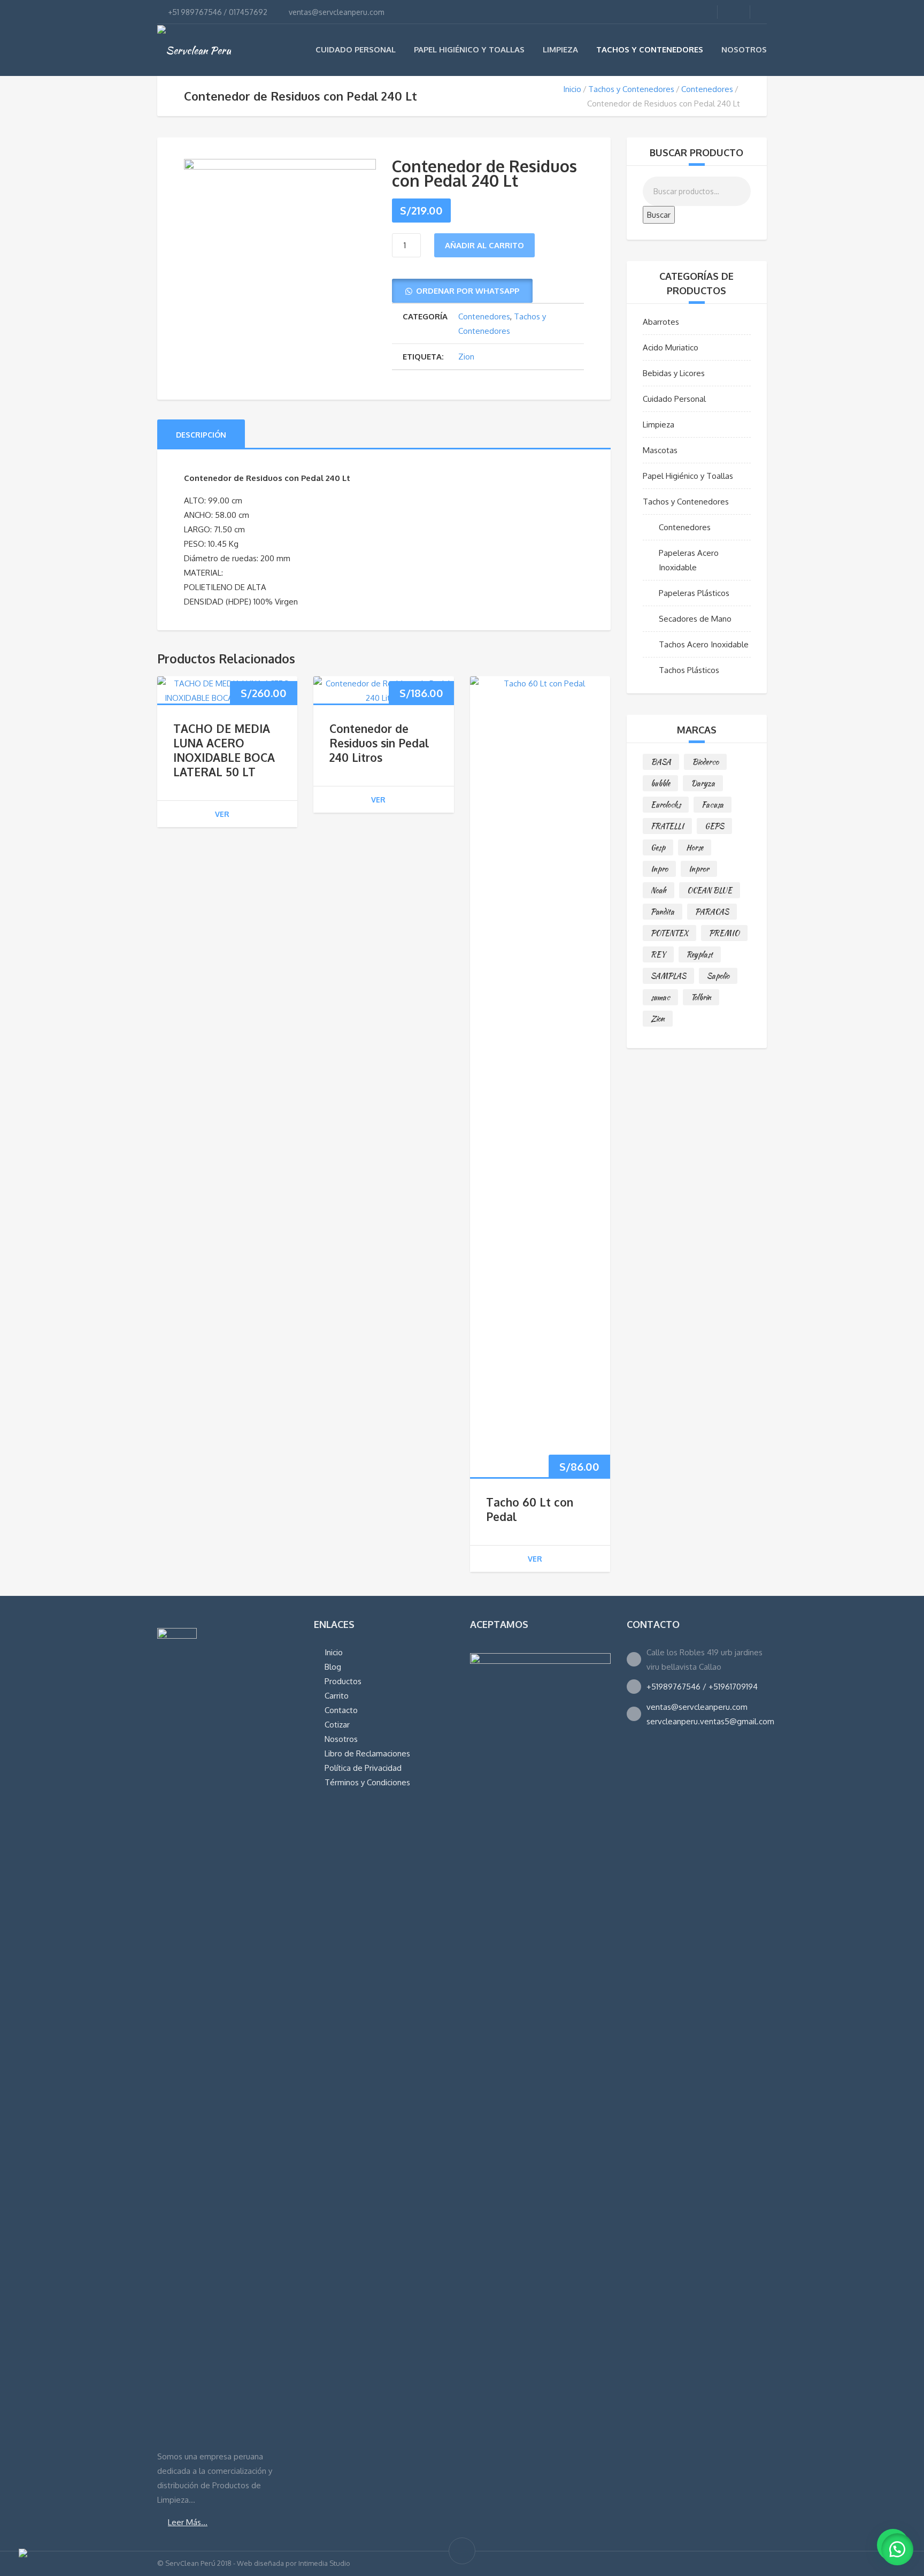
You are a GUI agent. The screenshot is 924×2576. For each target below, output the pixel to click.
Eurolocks (666, 805)
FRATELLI (667, 826)
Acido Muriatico (671, 347)
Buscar (659, 215)
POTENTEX (669, 933)
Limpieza (560, 49)
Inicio (572, 89)
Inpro (659, 869)
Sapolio (718, 976)
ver (222, 814)
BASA (661, 762)
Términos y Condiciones (367, 1782)
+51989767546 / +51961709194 (702, 1687)
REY (658, 954)
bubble (660, 783)
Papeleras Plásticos (694, 593)
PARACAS (712, 912)
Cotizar (337, 1725)
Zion (466, 357)
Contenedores (707, 89)
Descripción (201, 435)
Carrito (337, 1696)
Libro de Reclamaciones (367, 1753)
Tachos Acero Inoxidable (704, 644)
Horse (695, 847)
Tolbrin (701, 997)
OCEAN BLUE (710, 890)
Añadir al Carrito (484, 245)
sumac (660, 997)
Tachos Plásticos (689, 670)
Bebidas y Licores (674, 373)
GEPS (714, 826)
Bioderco (705, 762)
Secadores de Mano (695, 619)
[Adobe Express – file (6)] (280, 245)
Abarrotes (661, 322)
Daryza (703, 783)
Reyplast (700, 954)
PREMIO (724, 933)
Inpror (699, 869)
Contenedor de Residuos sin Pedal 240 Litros (379, 743)
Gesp (658, 847)
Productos (343, 1681)
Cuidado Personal (356, 49)
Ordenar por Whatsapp (468, 291)
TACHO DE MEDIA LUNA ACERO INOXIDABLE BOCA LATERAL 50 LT (224, 750)
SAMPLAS (668, 976)
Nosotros (744, 49)
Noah (659, 890)
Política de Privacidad (363, 1768)
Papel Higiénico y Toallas (469, 49)
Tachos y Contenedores (650, 49)
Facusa (713, 805)
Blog (333, 1667)
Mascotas (660, 450)
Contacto (341, 1710)
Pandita (663, 912)
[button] (462, 291)
